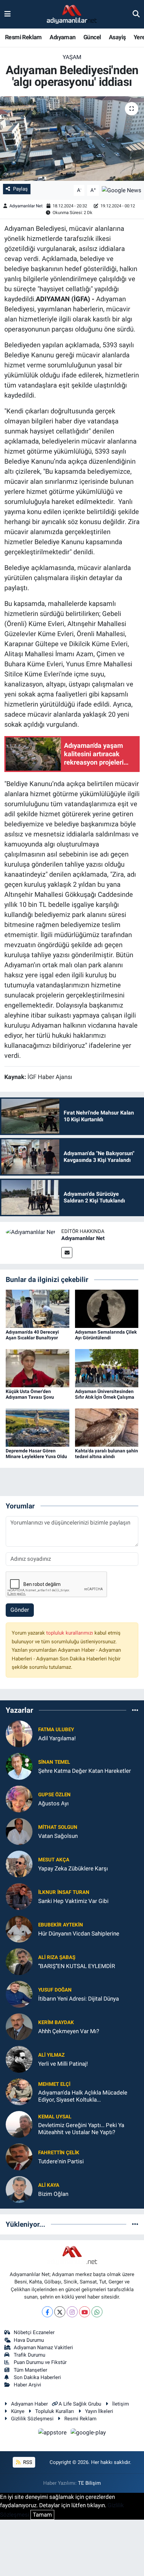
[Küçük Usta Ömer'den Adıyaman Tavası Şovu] (38, 1368)
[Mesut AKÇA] (19, 1864)
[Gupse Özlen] (19, 1799)
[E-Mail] (67, 1253)
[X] (60, 2312)
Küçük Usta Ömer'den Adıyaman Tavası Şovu (30, 1394)
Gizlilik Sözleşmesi (32, 2419)
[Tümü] (135, 1710)
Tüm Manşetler (30, 2370)
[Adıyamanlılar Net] (31, 1232)
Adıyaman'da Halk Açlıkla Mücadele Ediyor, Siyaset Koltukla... (83, 2096)
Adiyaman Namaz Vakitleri (43, 2348)
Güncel (92, 37)
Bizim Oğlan (53, 2194)
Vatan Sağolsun (58, 1836)
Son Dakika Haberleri (37, 2377)
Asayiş (117, 37)
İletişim (121, 2404)
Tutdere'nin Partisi (61, 2161)
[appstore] (53, 2433)
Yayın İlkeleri (99, 2411)
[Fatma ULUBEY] (19, 1734)
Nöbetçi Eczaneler (34, 2332)
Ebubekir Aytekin (61, 1925)
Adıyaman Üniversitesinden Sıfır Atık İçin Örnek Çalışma (105, 1394)
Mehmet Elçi (54, 2084)
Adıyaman (62, 37)
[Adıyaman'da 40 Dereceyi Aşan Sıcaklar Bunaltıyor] (38, 1308)
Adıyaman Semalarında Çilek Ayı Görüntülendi (106, 1335)
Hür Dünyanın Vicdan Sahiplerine (79, 1934)
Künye (18, 2411)
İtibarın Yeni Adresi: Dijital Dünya (79, 1999)
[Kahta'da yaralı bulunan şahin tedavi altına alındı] (107, 1427)
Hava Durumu (29, 2340)
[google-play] (88, 2433)
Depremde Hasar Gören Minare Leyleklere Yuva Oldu (36, 1454)
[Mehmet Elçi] (19, 2092)
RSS (27, 2462)
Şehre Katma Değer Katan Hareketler (85, 1771)
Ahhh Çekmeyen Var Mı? (69, 2031)
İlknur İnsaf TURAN (64, 1892)
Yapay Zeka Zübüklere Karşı (73, 1868)
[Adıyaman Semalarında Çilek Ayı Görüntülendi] (107, 1308)
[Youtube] (85, 2312)
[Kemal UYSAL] (19, 2124)
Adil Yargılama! (57, 1738)
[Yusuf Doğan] (19, 1994)
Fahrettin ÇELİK (59, 2153)
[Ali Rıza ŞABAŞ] (19, 1961)
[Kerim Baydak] (19, 2026)
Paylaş (20, 189)
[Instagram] (72, 2312)
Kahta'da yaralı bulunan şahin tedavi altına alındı (106, 1454)
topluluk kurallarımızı (70, 1633)
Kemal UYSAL (55, 2117)
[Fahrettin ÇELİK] (19, 2157)
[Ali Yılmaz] (19, 2059)
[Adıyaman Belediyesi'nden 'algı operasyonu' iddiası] (72, 139)
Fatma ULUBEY (56, 1730)
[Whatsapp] (97, 2312)
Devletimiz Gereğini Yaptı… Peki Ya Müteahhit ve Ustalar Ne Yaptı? (81, 2129)
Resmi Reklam (23, 37)
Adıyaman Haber (29, 2404)
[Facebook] (47, 2312)
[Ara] (136, 14)
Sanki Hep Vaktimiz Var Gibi (73, 1901)
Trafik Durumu (29, 2355)
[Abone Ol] (122, 190)
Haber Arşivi (27, 2385)
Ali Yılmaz (51, 2055)
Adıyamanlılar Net (26, 206)
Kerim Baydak (56, 2022)
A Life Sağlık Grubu (80, 2404)
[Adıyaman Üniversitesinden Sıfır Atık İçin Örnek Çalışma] (107, 1368)
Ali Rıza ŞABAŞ (57, 1957)
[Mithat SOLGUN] (19, 1831)
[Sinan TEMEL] (19, 1766)
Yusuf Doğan (55, 1990)
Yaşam (72, 57)
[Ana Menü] (8, 14)
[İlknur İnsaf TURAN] (19, 1896)
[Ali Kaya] (19, 2189)
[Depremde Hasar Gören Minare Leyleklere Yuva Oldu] (38, 1427)
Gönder (20, 1610)
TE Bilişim (89, 2483)
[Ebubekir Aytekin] (19, 1929)
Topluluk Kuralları (55, 2411)
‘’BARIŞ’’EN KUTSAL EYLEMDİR (77, 1966)
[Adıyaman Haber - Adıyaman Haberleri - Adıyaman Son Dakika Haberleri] (72, 14)
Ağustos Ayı (53, 1803)
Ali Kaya (49, 2185)
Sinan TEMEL (54, 1762)
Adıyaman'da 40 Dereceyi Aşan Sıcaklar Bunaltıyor (32, 1335)
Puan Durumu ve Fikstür (40, 2362)
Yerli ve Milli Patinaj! (63, 2064)
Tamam (42, 2515)
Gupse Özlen (54, 1795)
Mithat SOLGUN (58, 1827)
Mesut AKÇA (54, 1860)
